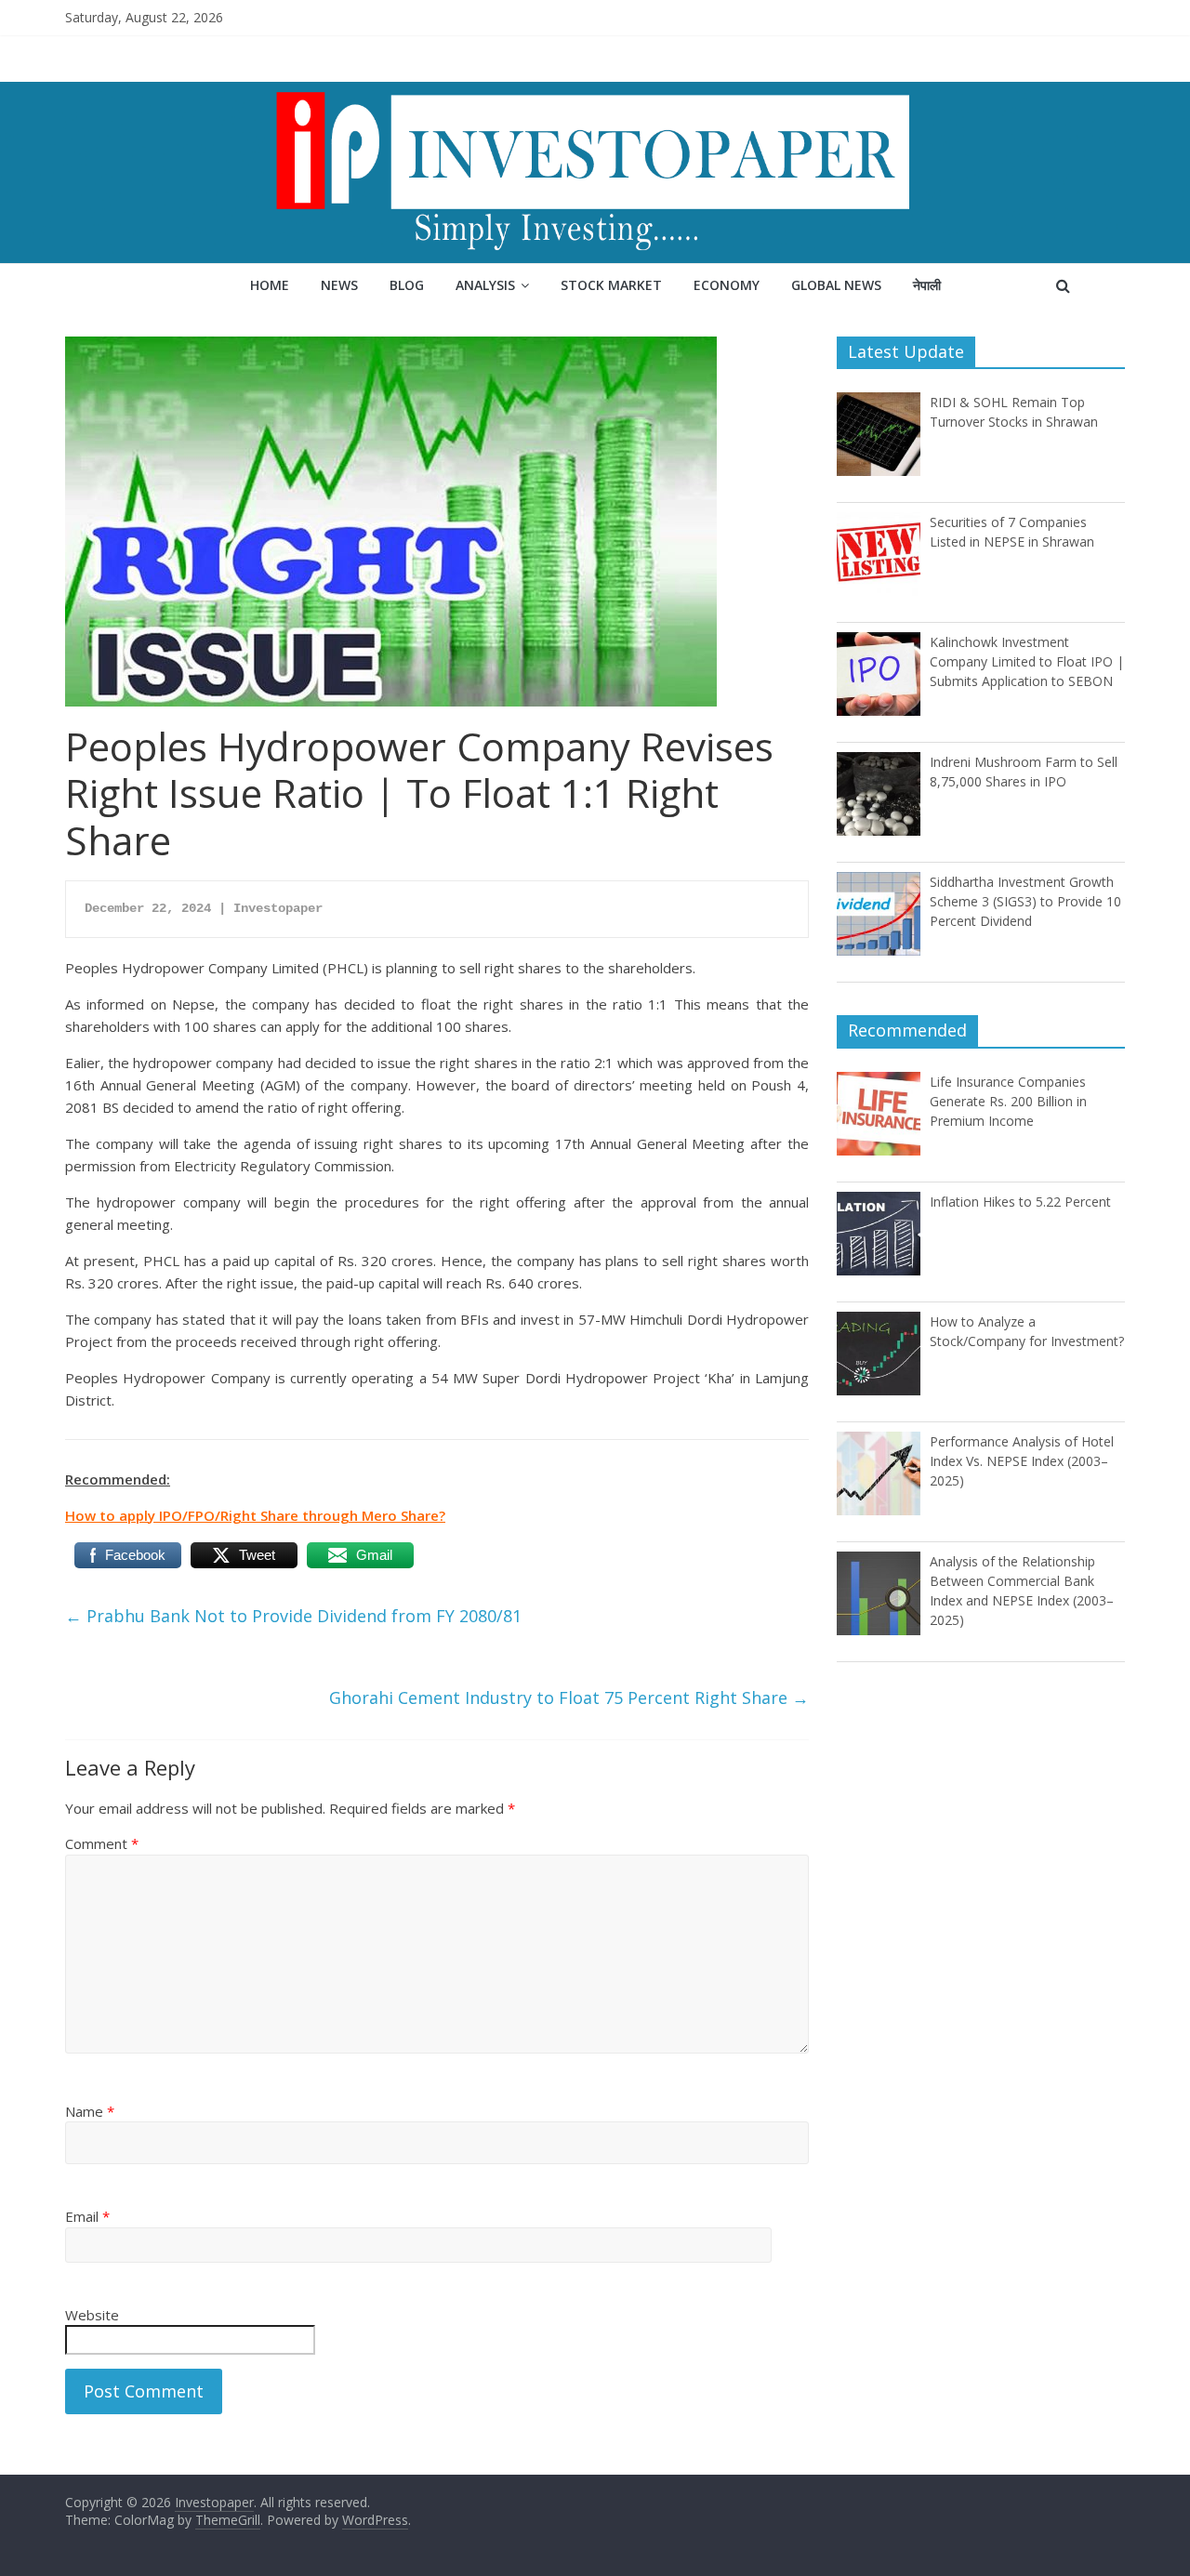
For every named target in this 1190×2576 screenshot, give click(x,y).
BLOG (407, 285)
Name (90, 2111)
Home (270, 285)
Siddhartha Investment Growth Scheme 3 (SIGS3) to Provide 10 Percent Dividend (1025, 901)
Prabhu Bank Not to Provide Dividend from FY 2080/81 (293, 1616)
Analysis (485, 285)
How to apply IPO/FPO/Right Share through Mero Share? (255, 1515)
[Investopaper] (595, 93)
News (339, 285)
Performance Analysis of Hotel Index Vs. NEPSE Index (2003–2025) (1022, 1461)
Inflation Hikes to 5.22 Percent (1020, 1202)
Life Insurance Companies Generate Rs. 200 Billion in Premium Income (1008, 1101)
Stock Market (611, 285)
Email (87, 2216)
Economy (727, 285)
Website (92, 2315)
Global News (836, 285)
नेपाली (927, 285)
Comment (102, 1843)
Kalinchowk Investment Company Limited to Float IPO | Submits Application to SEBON (1027, 661)
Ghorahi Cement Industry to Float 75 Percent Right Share (569, 1698)
